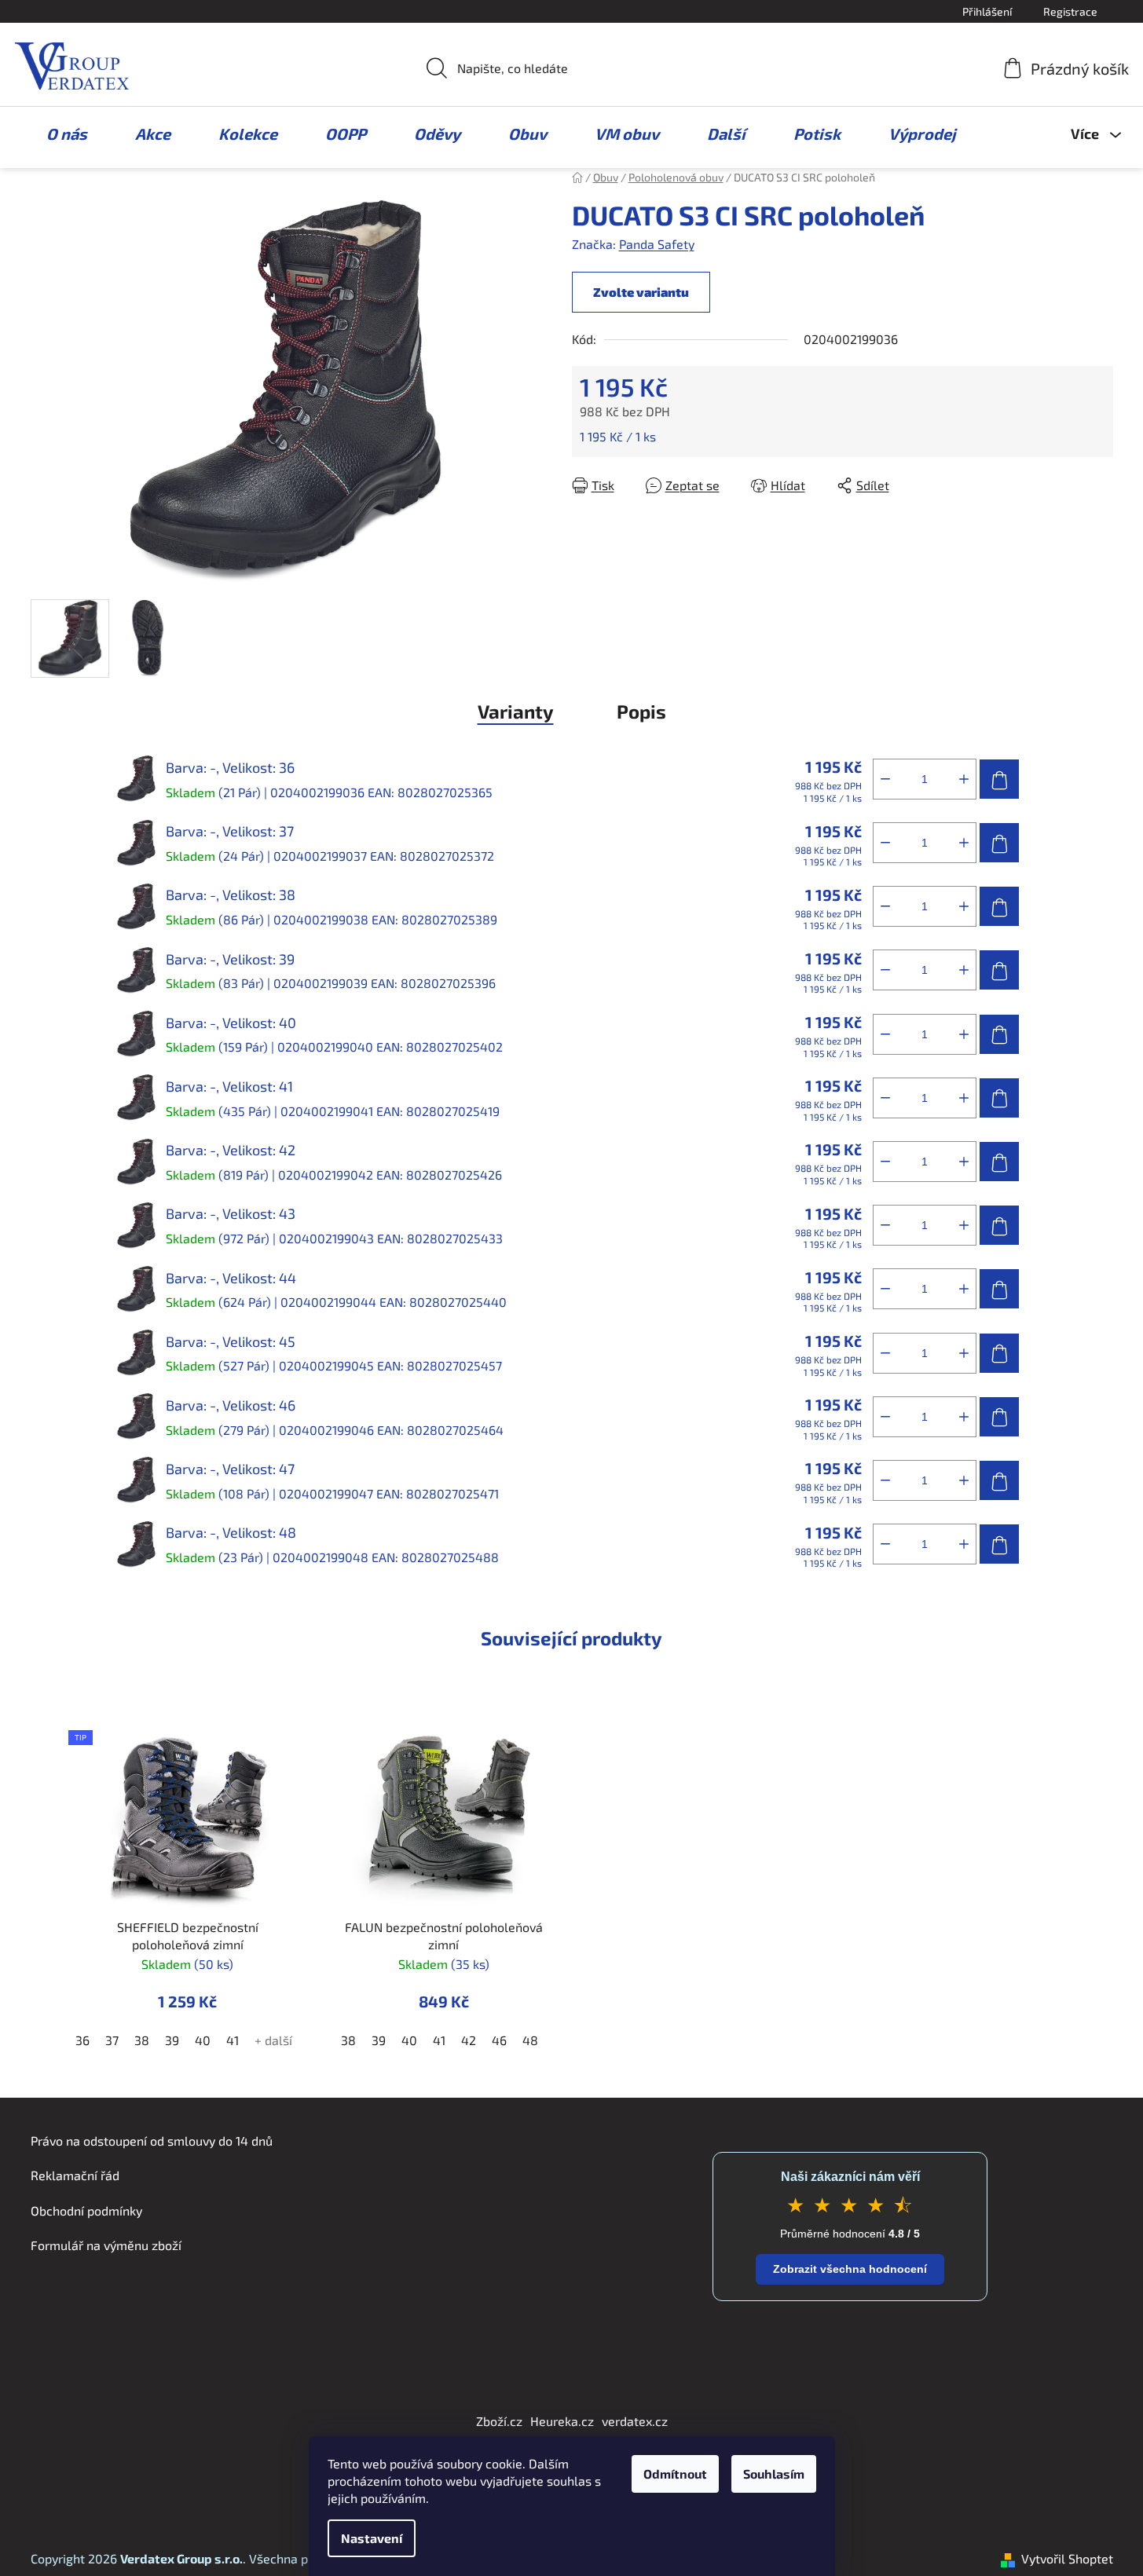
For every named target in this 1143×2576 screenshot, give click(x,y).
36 (82, 2040)
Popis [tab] (641, 711)
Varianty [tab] (516, 711)
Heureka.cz (562, 2421)
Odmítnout (675, 2474)
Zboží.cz (499, 2421)
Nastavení (372, 2538)
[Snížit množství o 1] (885, 779)
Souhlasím (774, 2474)
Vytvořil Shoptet (1067, 2558)
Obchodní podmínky (86, 2210)
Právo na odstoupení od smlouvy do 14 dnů (152, 2141)
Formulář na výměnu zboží (106, 2245)
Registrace (1070, 11)
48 (530, 2040)
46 (499, 2040)
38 (142, 2040)
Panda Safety (657, 244)
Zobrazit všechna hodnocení (850, 2269)
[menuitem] (59, 134)
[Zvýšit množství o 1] (964, 779)
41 (233, 2040)
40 (203, 2040)
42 (469, 2040)
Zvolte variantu (641, 292)
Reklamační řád (75, 2175)
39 (172, 2040)
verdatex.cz (635, 2421)
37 (112, 2040)
